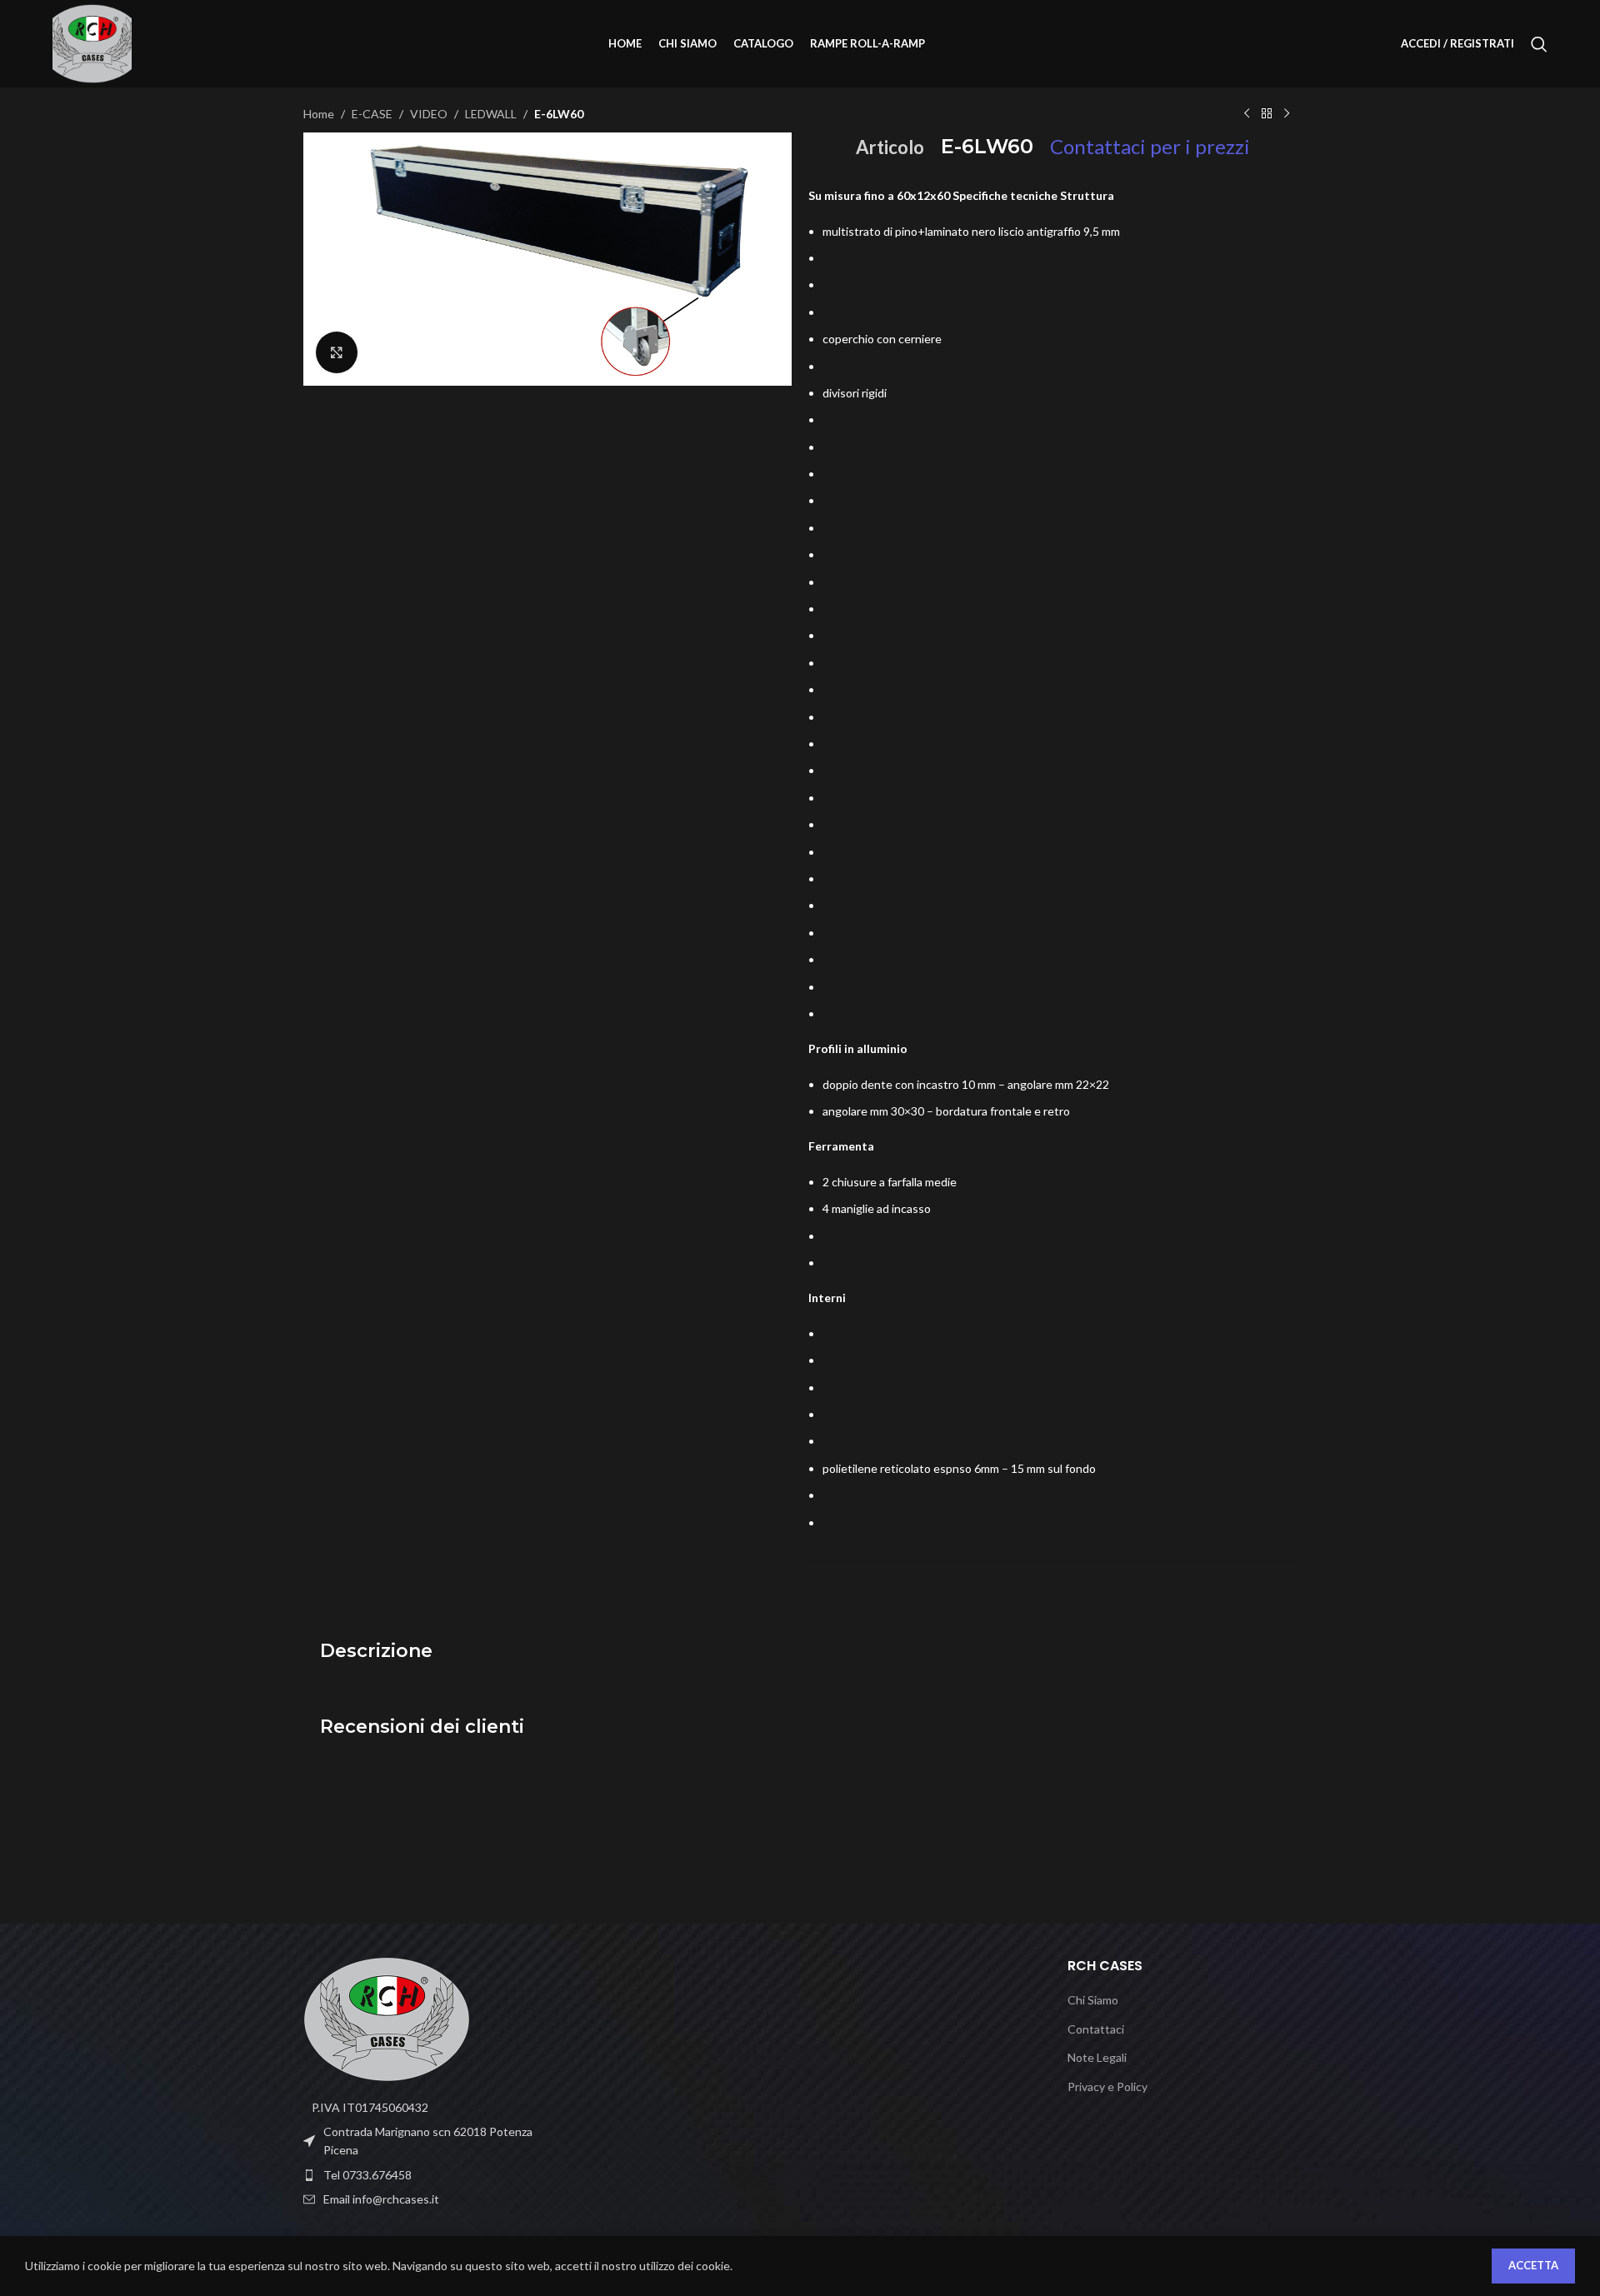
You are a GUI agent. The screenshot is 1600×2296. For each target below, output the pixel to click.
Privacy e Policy (1107, 2086)
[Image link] (387, 2017)
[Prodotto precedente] (1247, 114)
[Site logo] (92, 42)
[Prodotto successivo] (1287, 114)
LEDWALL (491, 114)
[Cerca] (1539, 44)
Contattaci (1096, 2029)
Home (319, 114)
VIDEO (429, 114)
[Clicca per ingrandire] (337, 352)
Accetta (1533, 2265)
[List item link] (418, 2175)
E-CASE (372, 114)
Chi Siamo (1093, 2000)
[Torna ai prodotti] (1267, 114)
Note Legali (1097, 2057)
